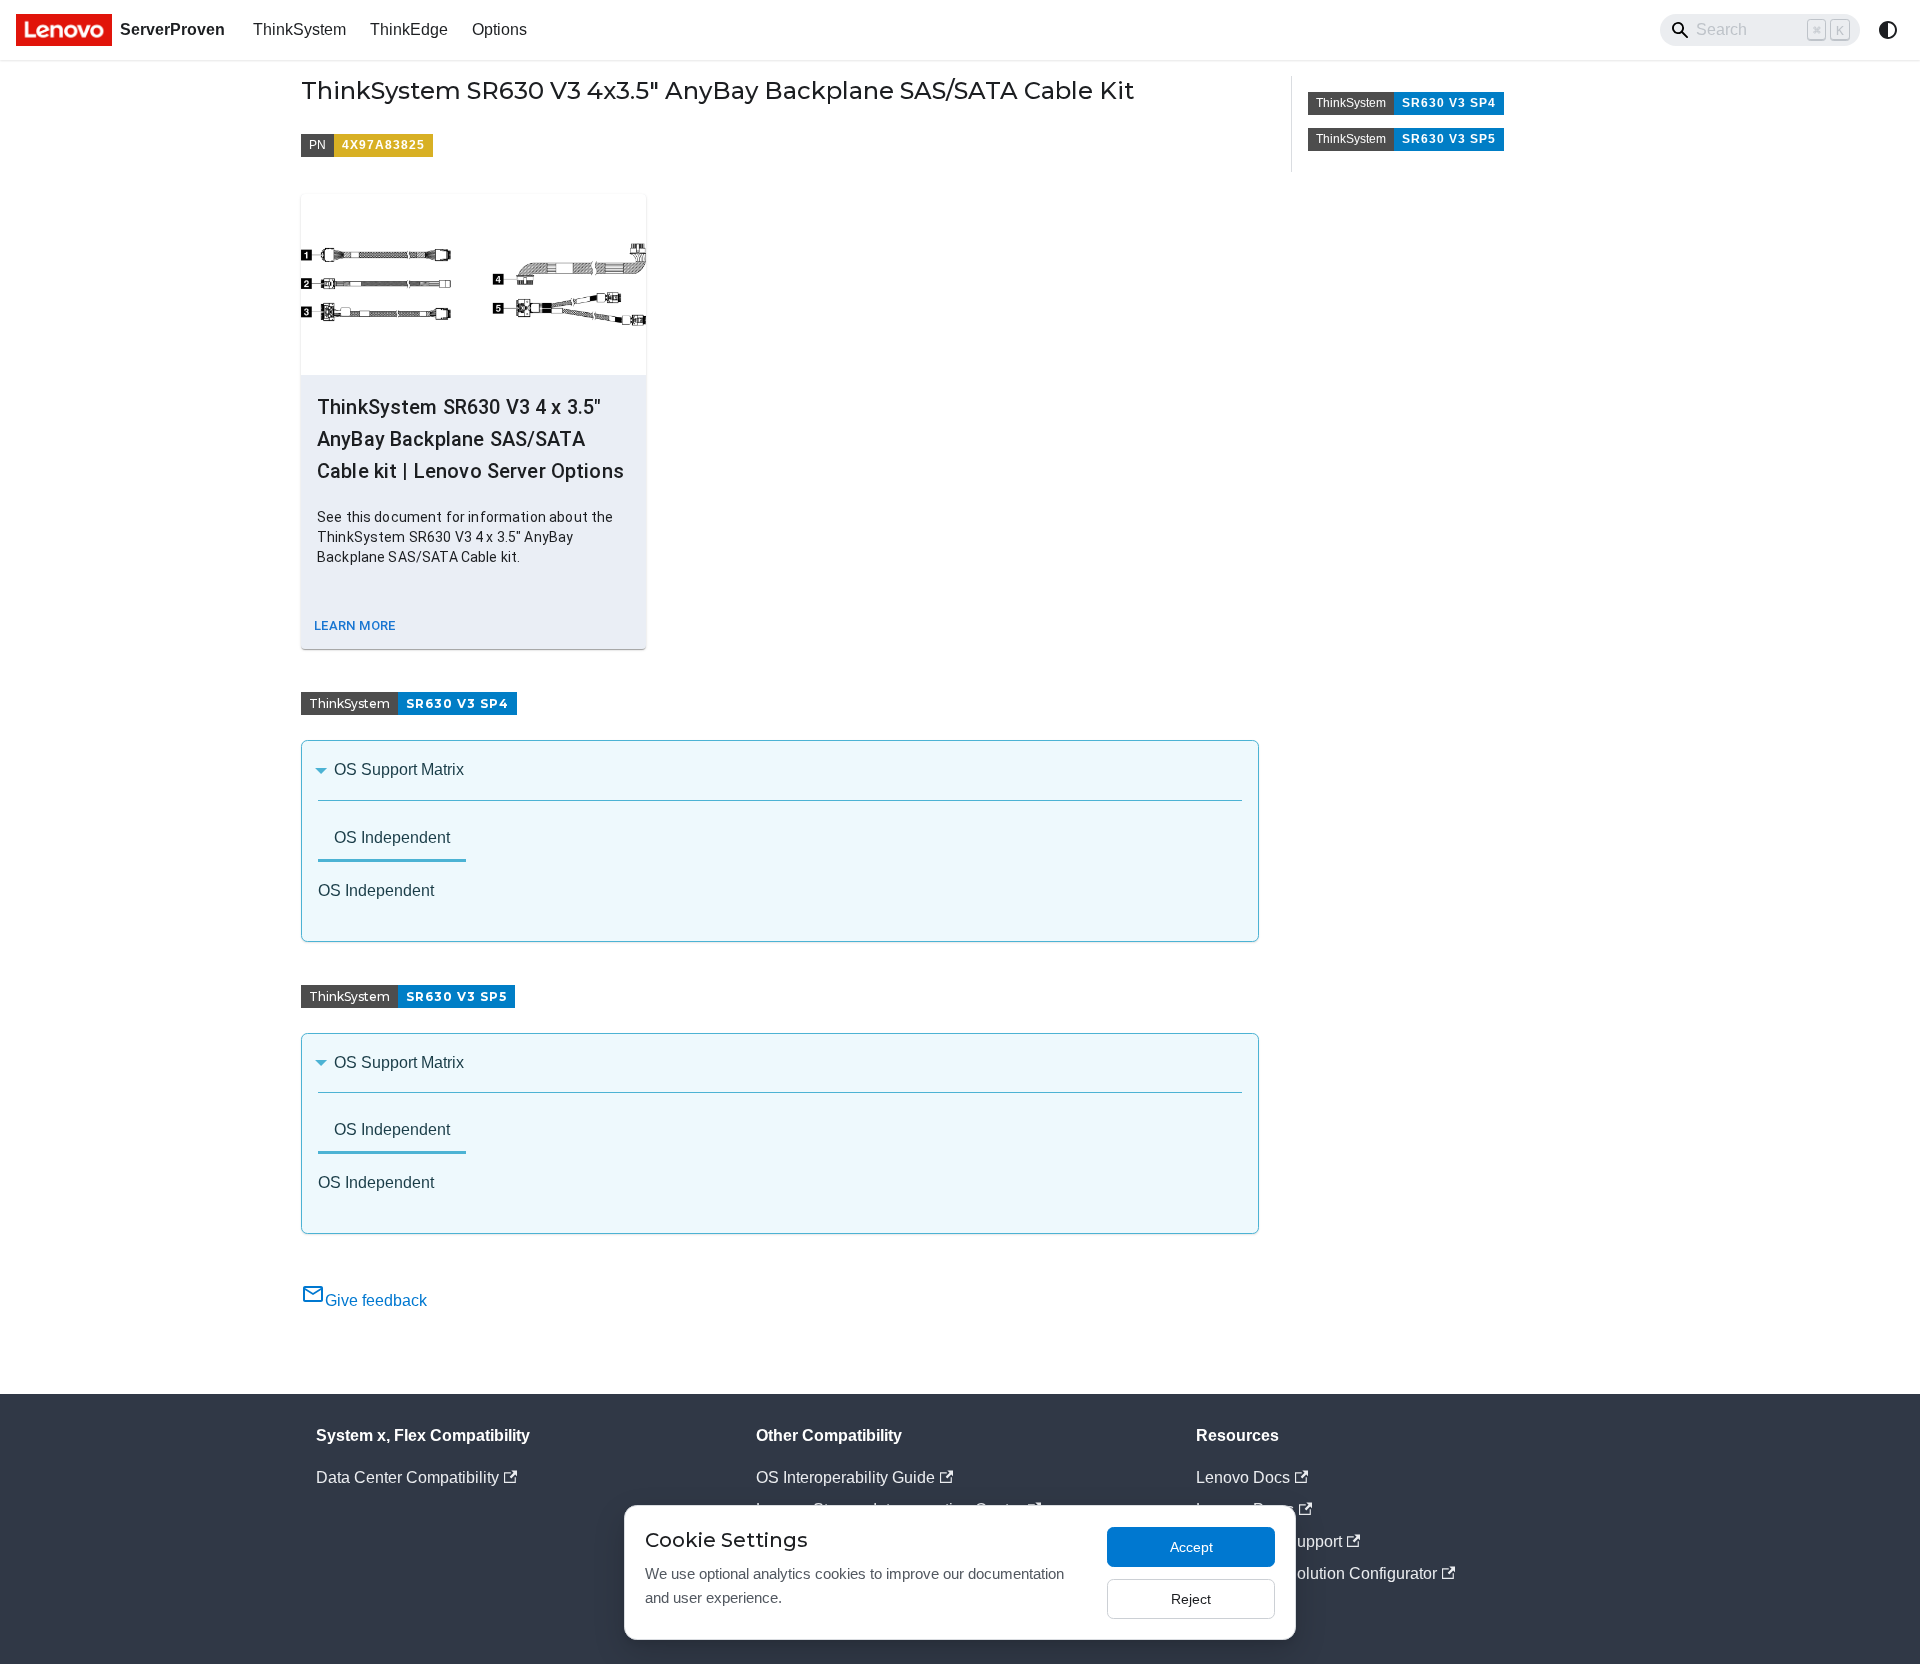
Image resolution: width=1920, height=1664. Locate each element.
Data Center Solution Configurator (1316, 1573)
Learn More (355, 625)
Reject (1191, 1599)
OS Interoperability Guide (845, 1477)
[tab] (392, 839)
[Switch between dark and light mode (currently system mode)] (1888, 30)
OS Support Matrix (399, 769)
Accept (1191, 1547)
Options (499, 29)
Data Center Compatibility (407, 1477)
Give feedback (376, 1300)
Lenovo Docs (1243, 1477)
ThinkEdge (409, 29)
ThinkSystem (299, 29)
